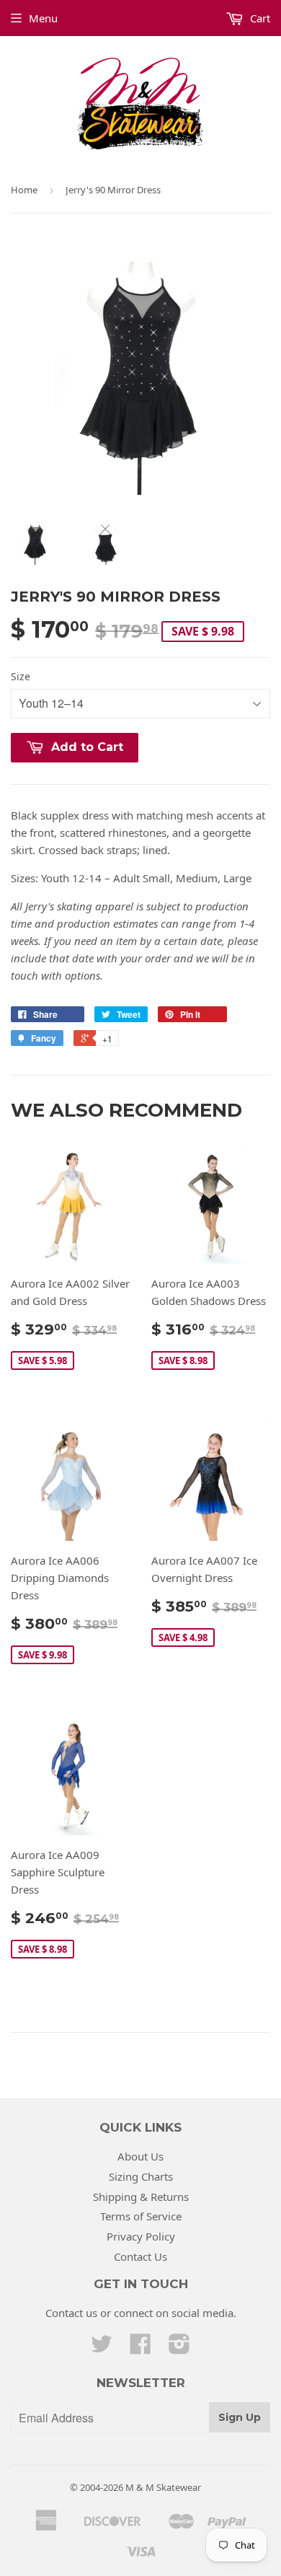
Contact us (71, 2313)
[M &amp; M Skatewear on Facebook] (140, 2348)
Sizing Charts (141, 2176)
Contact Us (140, 2256)
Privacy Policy (141, 2236)
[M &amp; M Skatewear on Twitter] (102, 2348)
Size (21, 676)
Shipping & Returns (141, 2197)
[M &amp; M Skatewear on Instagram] (179, 2348)
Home (24, 190)
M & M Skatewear (163, 2487)
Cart (259, 18)
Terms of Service (141, 2216)
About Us (140, 2156)
